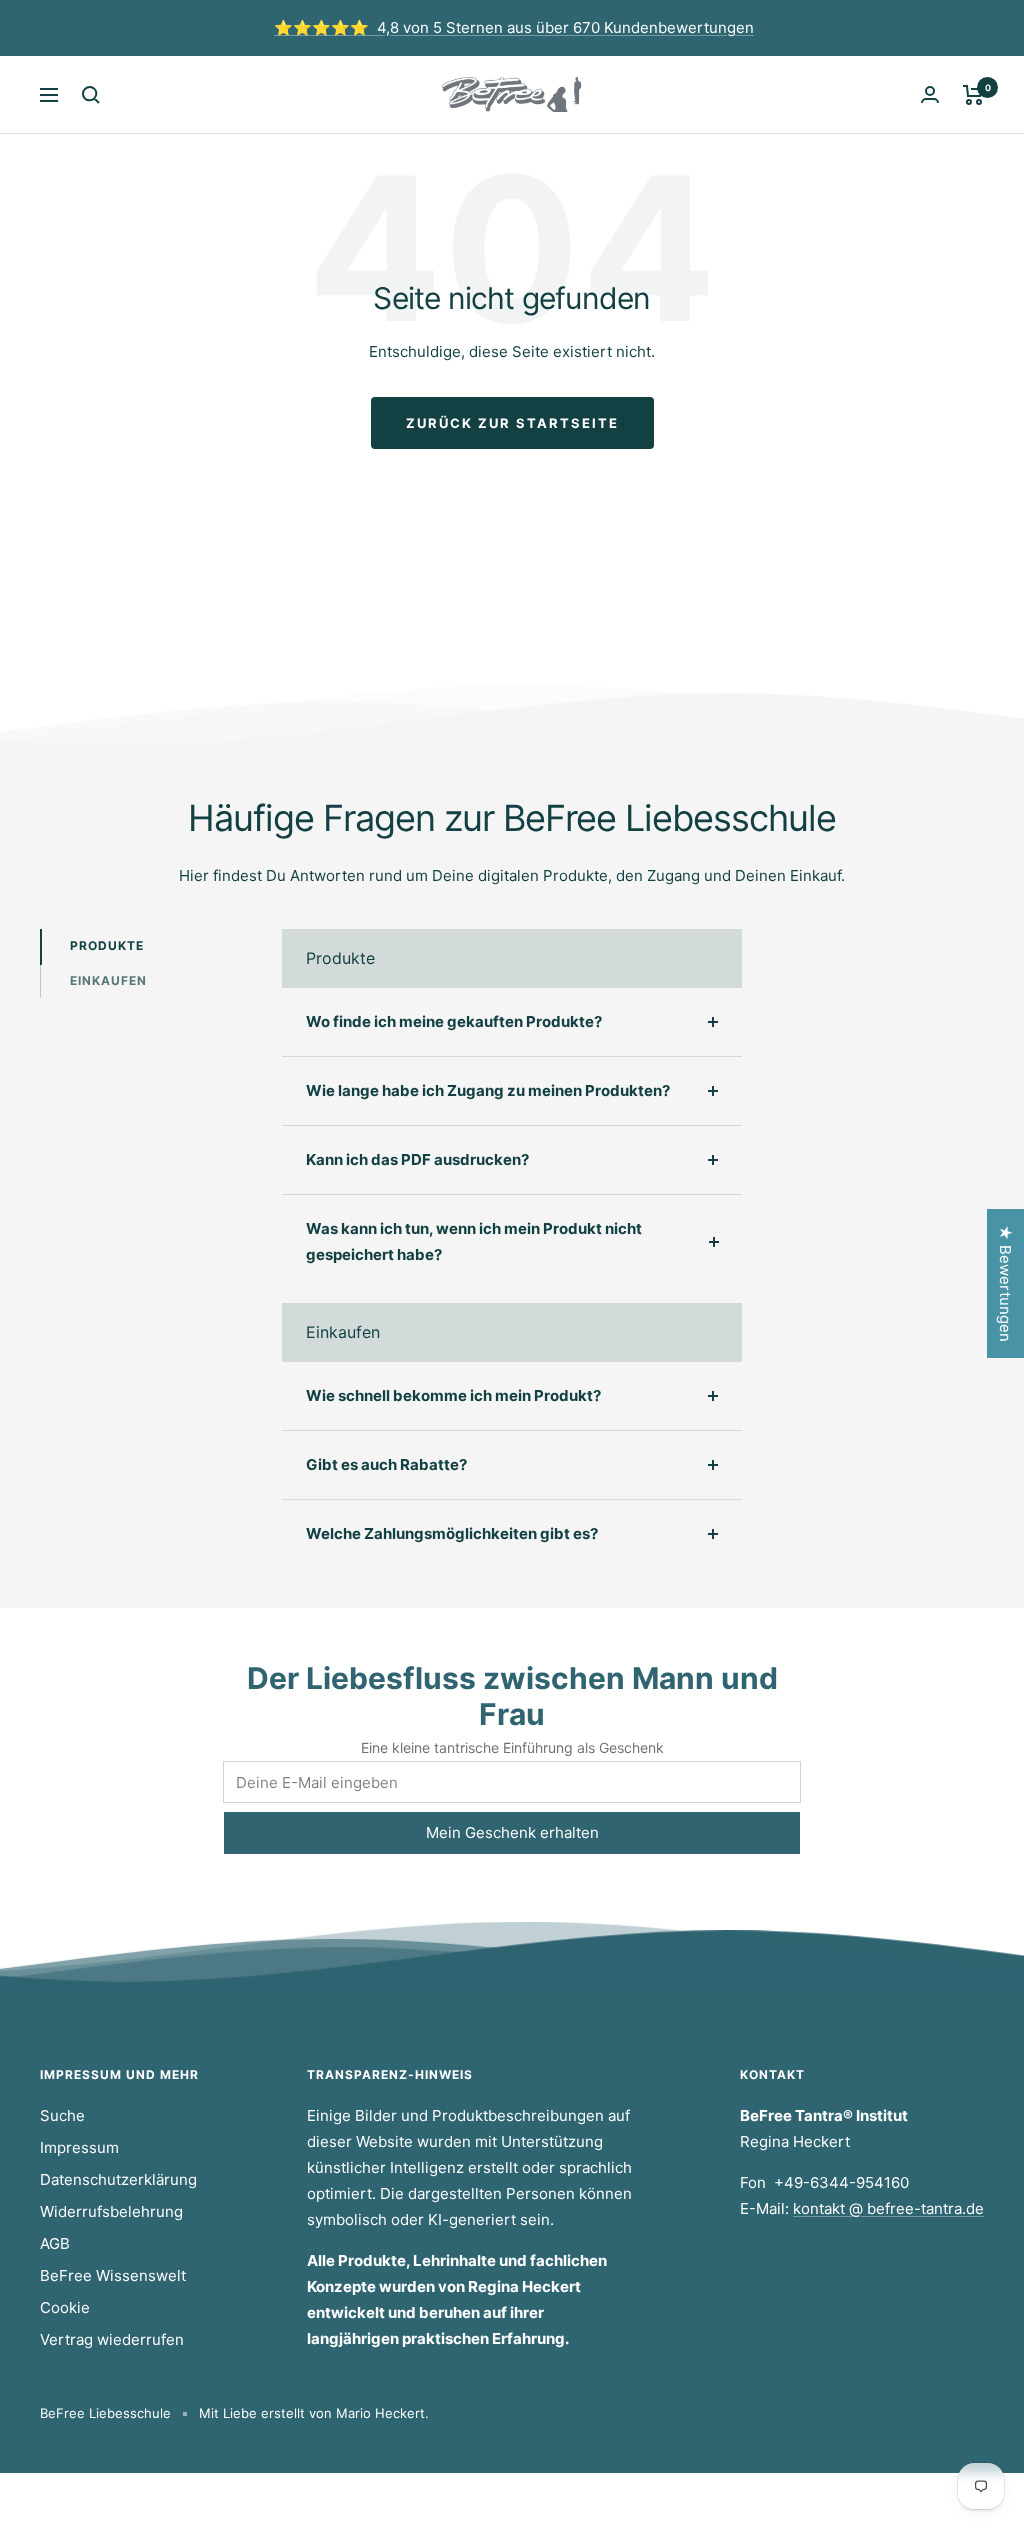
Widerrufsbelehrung (111, 2211)
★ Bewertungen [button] (1005, 1283)
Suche (62, 2115)
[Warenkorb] (973, 95)
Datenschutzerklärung (118, 2179)
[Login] (930, 94)
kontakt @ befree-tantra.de (888, 2208)
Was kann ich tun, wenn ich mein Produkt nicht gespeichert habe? (474, 1241)
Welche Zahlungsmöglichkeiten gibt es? (452, 1533)
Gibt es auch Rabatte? (386, 1464)
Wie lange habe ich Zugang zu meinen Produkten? (488, 1090)
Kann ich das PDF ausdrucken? (417, 1159)
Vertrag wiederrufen (112, 2339)
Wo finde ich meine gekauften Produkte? (454, 1021)
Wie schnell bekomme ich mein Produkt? (453, 1395)
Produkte (107, 945)
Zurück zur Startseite (512, 423)
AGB (55, 2243)
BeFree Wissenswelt (113, 2275)
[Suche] (91, 95)
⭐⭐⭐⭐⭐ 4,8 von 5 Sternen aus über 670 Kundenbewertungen (514, 27)
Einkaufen (108, 980)
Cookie (65, 2307)
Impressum (79, 2147)
